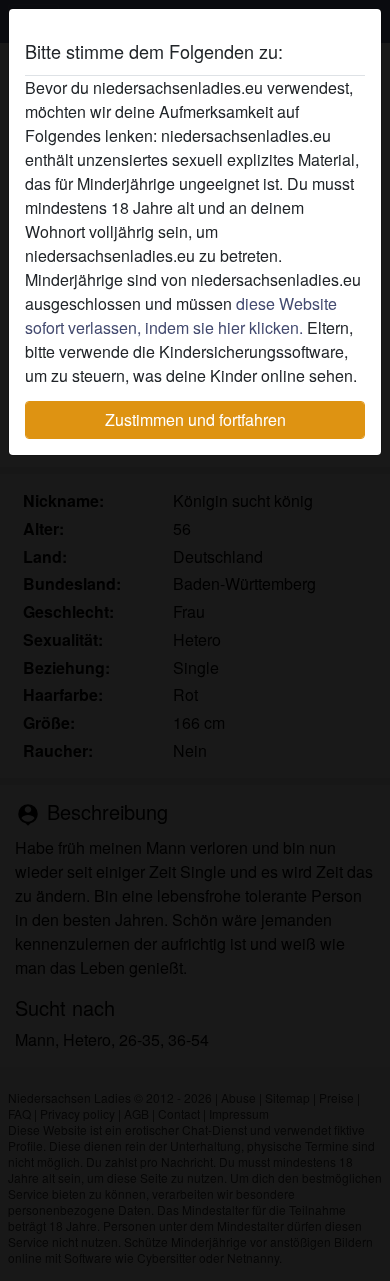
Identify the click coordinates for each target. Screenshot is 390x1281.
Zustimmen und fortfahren (195, 419)
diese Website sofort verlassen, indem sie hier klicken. (181, 315)
